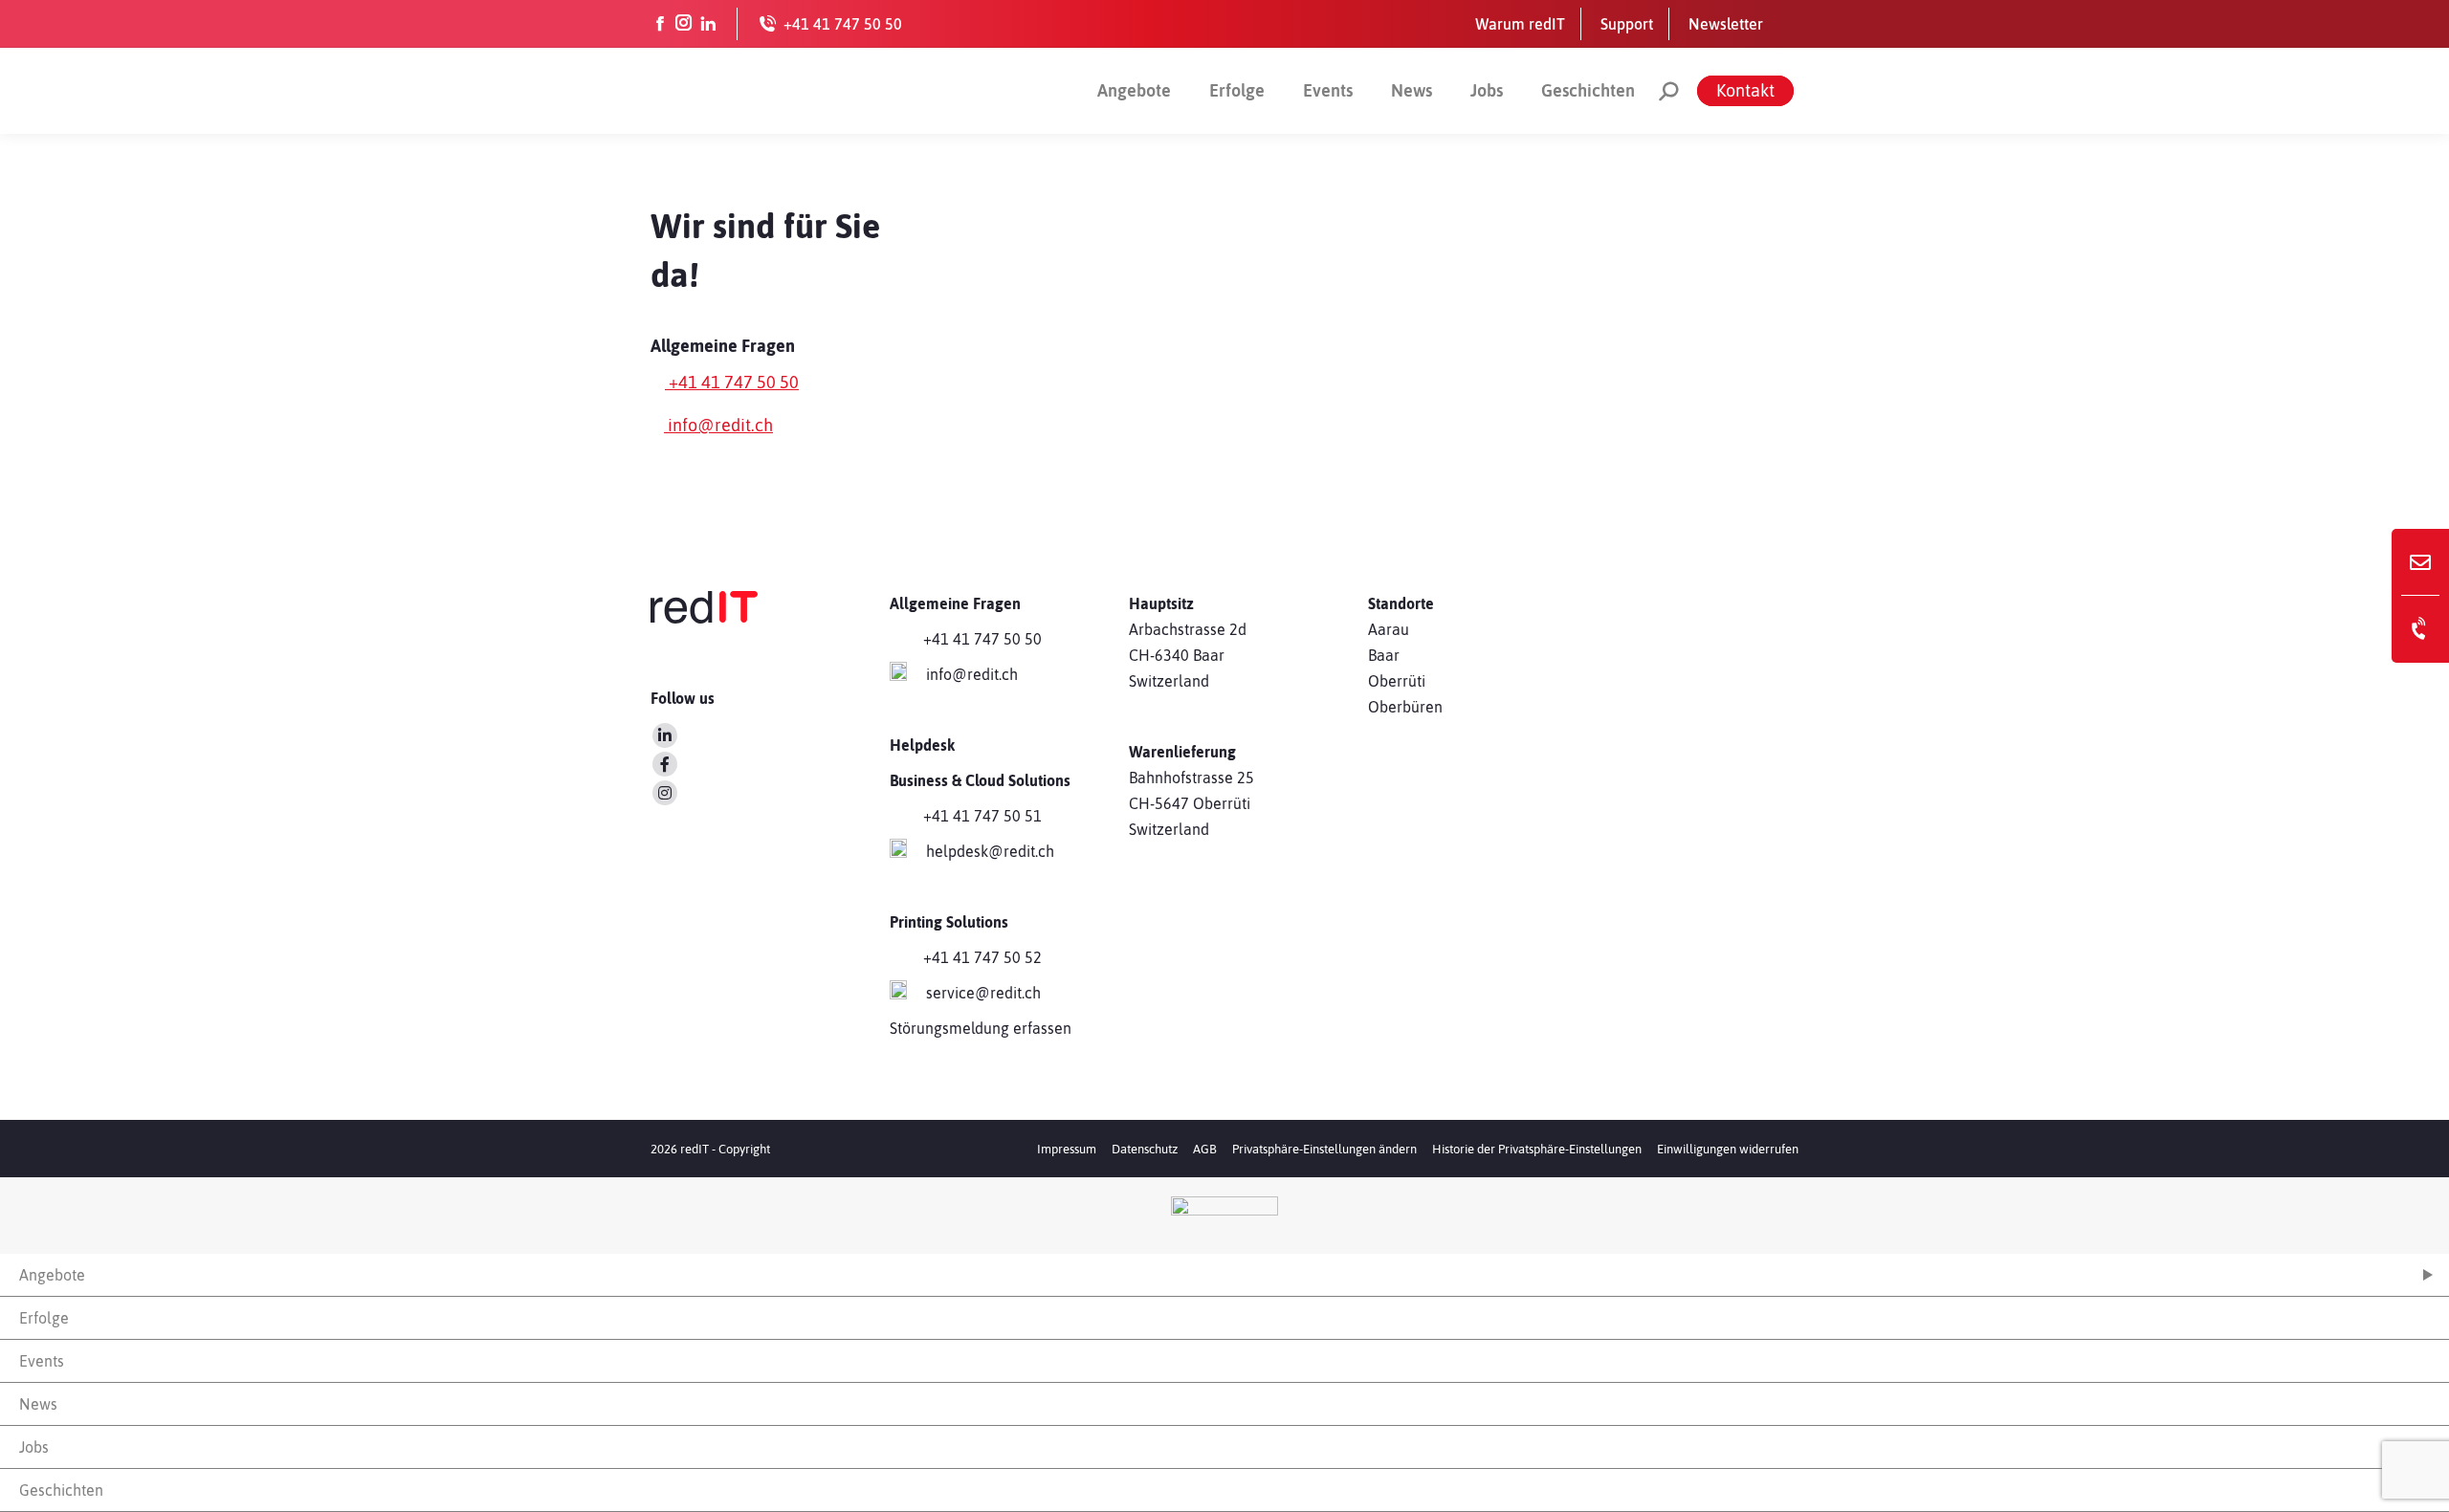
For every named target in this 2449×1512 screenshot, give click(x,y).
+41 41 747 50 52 (982, 957)
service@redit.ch (983, 993)
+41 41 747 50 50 (732, 382)
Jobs (1487, 90)
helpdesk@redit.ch (990, 851)
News (1412, 90)
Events (1328, 90)
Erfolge (1237, 90)
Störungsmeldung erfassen (981, 1028)
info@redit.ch (718, 425)
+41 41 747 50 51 (982, 816)
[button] (1324, 1149)
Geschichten (1588, 90)
